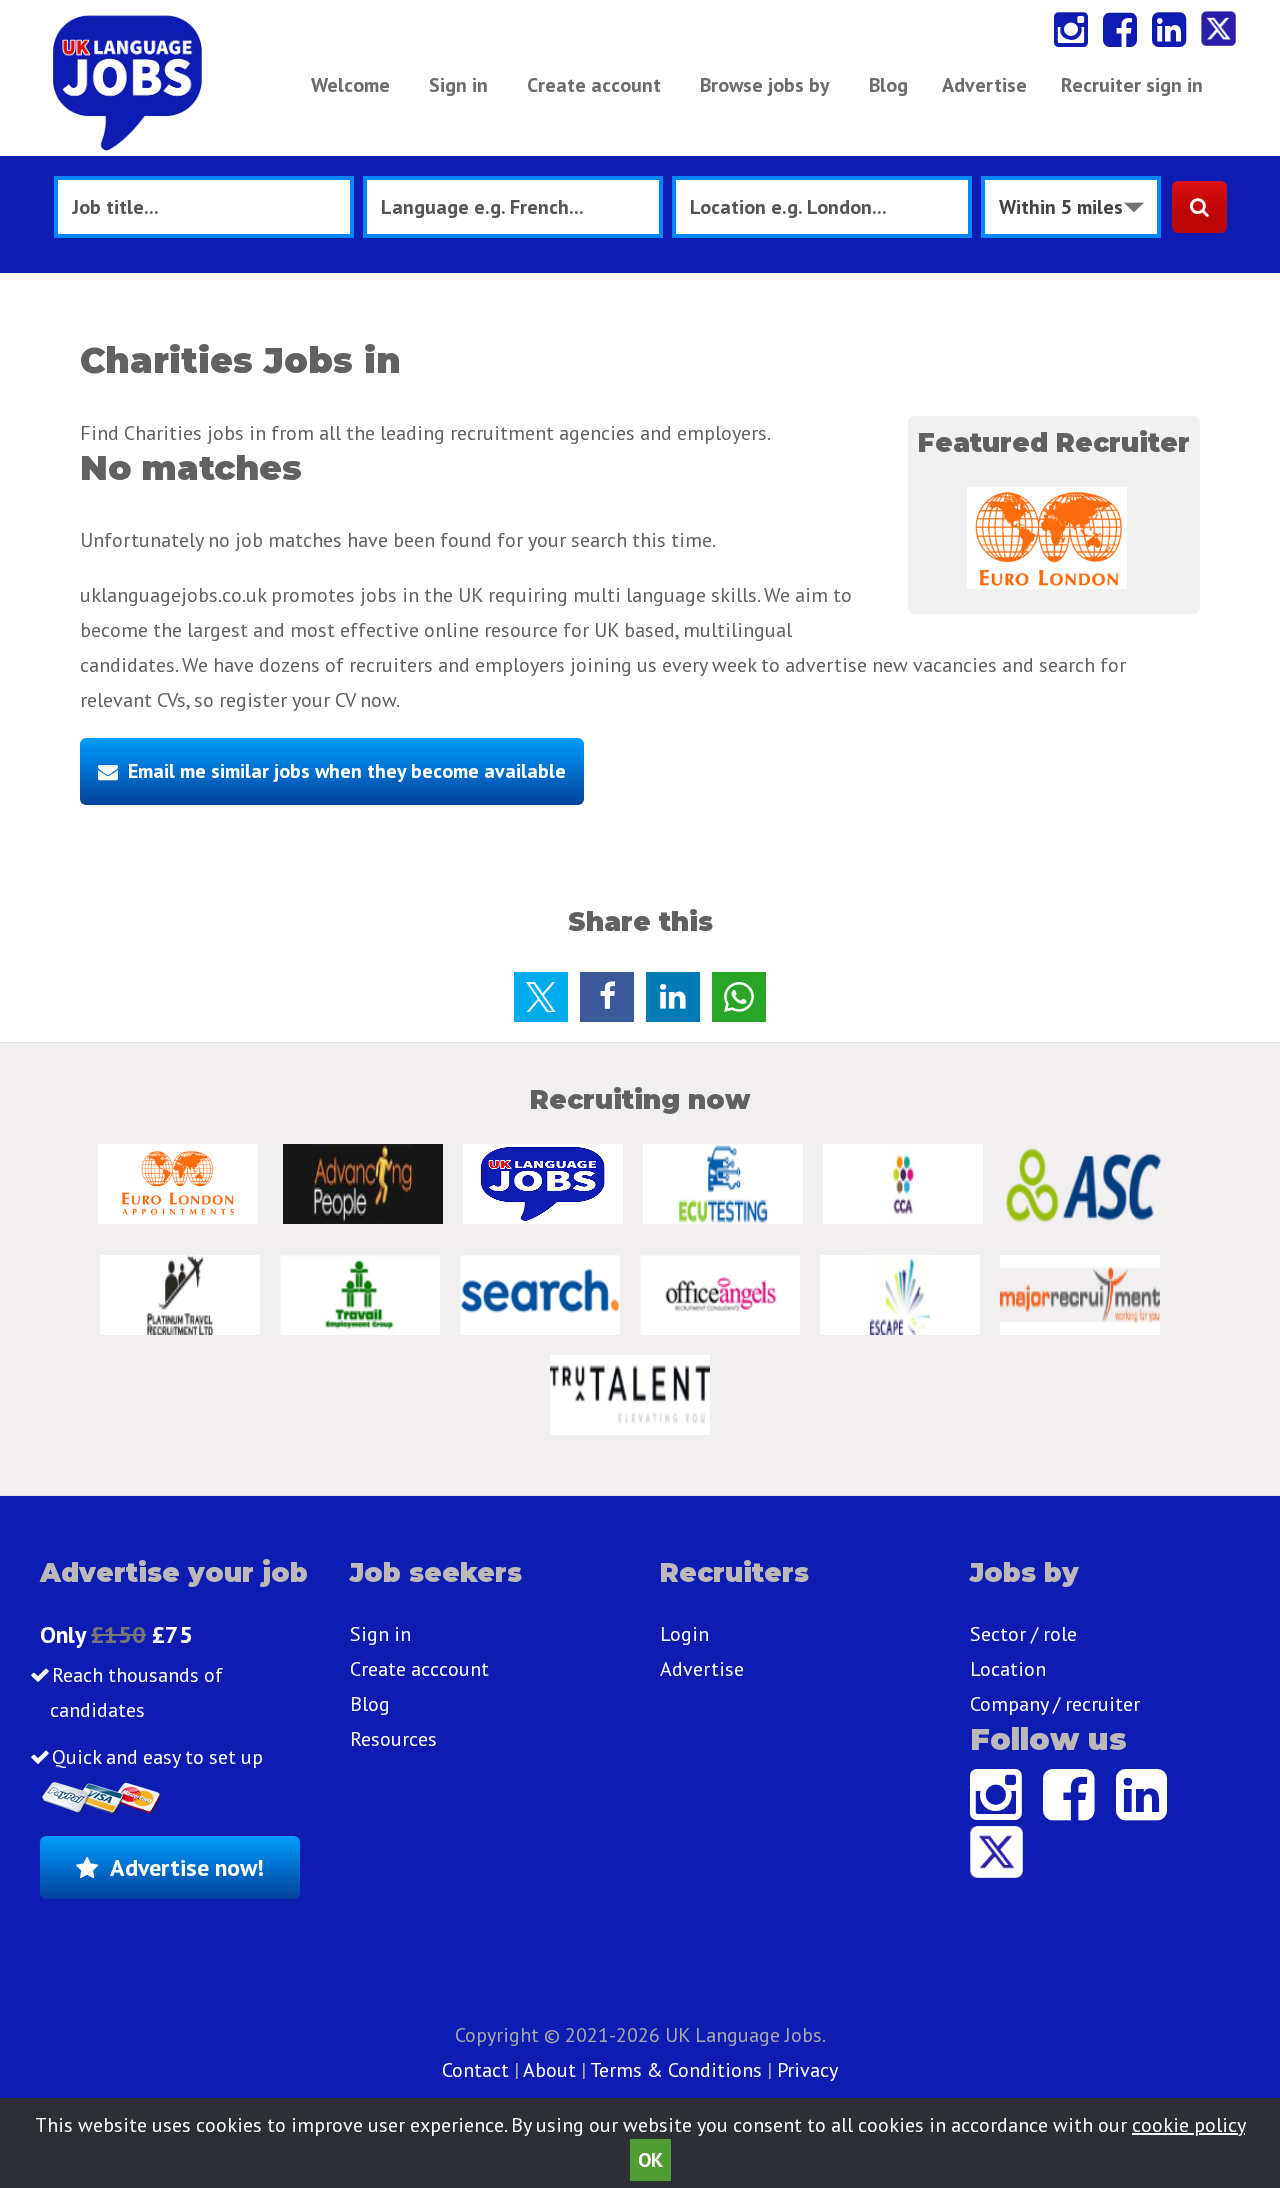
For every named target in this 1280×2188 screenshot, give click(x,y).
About (549, 2070)
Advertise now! (187, 1867)
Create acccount (419, 1669)
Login (684, 1634)
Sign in (458, 85)
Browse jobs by (765, 85)
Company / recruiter (1055, 1704)
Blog (888, 85)
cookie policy (1188, 2125)
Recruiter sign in (1132, 85)
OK (650, 2160)
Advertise (984, 85)
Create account (594, 85)
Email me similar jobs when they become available (347, 771)
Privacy (807, 2070)
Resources (393, 1739)
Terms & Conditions (676, 2070)
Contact (478, 2070)
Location (1008, 1669)
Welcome (350, 85)
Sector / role (1023, 1634)
